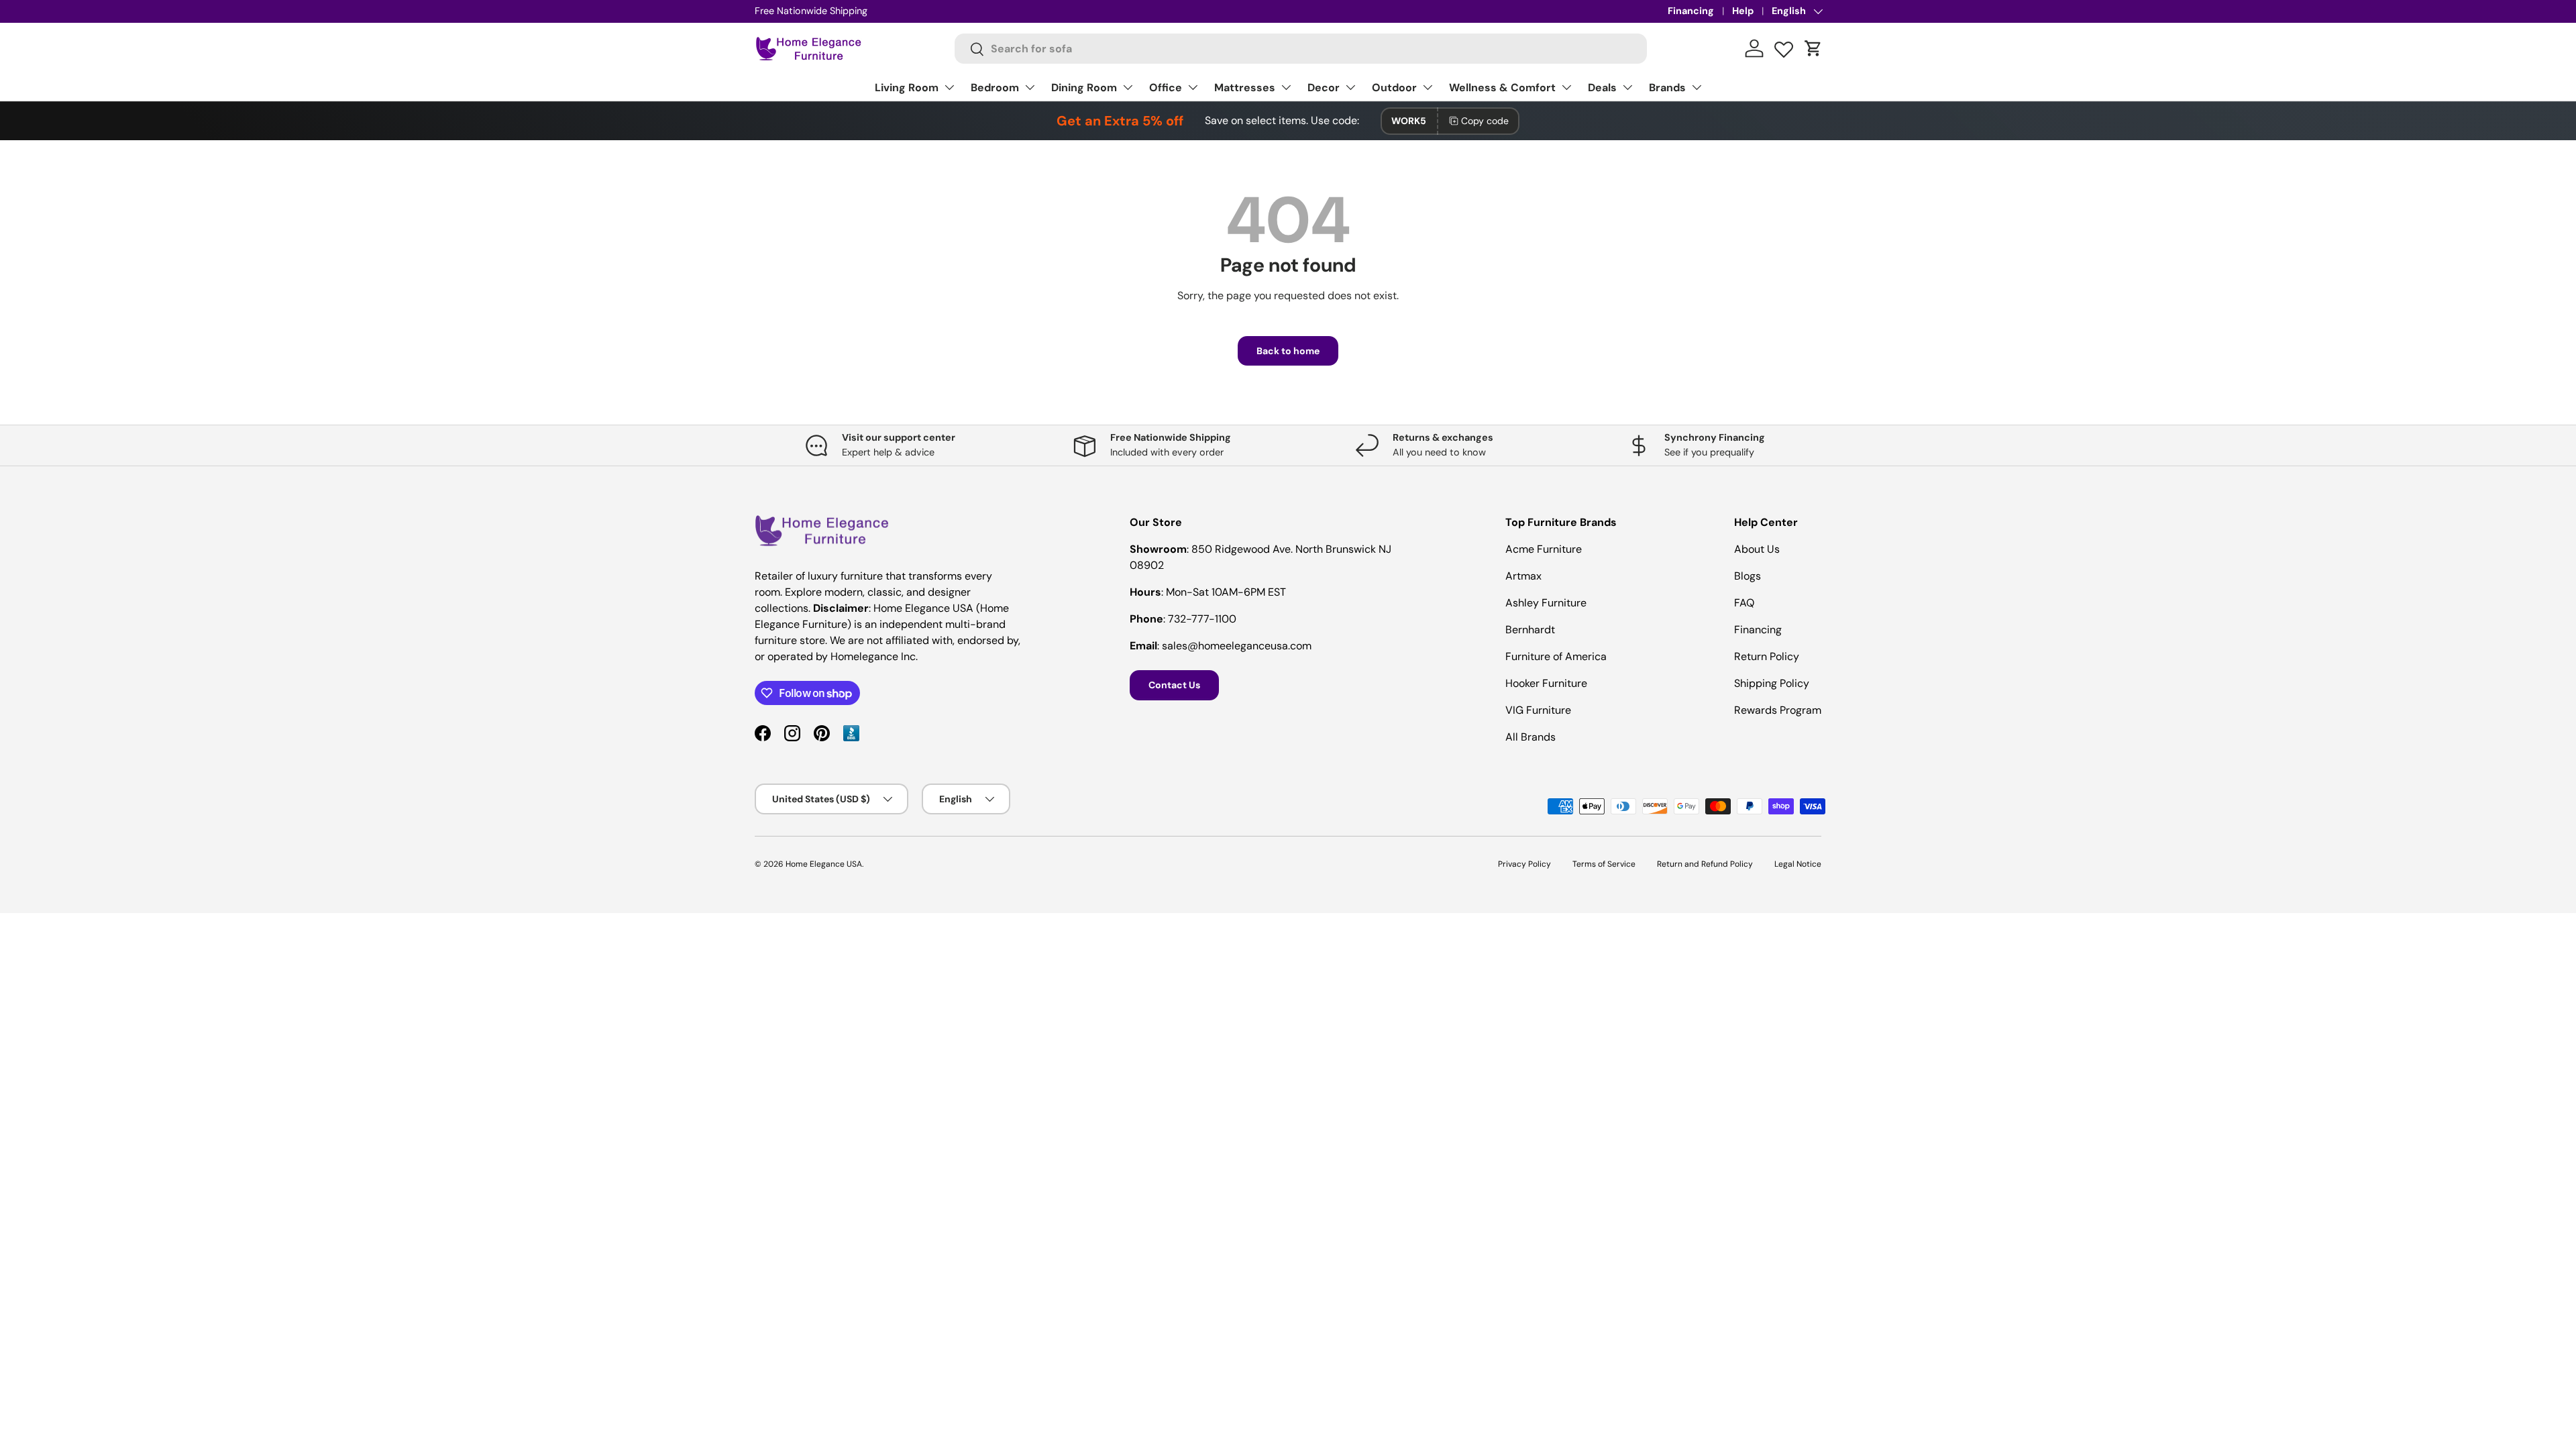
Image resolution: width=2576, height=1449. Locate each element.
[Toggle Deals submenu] (1627, 87)
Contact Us (1174, 685)
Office (1166, 88)
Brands (1667, 88)
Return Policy (1767, 656)
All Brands (1531, 737)
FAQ (1744, 603)
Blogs (1748, 576)
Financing (1691, 11)
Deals (1602, 88)
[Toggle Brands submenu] (1697, 87)
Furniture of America (1556, 656)
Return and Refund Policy (1705, 864)
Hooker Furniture (1546, 683)
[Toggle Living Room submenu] (949, 87)
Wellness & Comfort (1502, 88)
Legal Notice (1798, 864)
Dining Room (1084, 88)
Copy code (1485, 121)
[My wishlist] (1784, 46)
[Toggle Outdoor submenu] (1428, 87)
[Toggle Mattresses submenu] (1286, 87)
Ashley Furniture (1546, 603)
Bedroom (995, 88)
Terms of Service (1604, 864)
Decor (1324, 88)
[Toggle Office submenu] (1193, 87)
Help (1743, 11)
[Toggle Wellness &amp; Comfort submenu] (1566, 87)
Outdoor (1394, 88)
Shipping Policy (1772, 683)
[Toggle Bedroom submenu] (1030, 87)
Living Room (907, 88)
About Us (1757, 549)
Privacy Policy (1524, 864)
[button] (1813, 48)
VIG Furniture (1538, 710)
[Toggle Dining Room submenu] (1128, 87)
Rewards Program (1778, 710)
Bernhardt (1530, 630)
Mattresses (1245, 88)
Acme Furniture (1544, 549)
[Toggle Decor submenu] (1350, 87)
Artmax (1523, 576)
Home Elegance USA (824, 864)
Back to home (1288, 351)
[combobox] (1301, 49)
